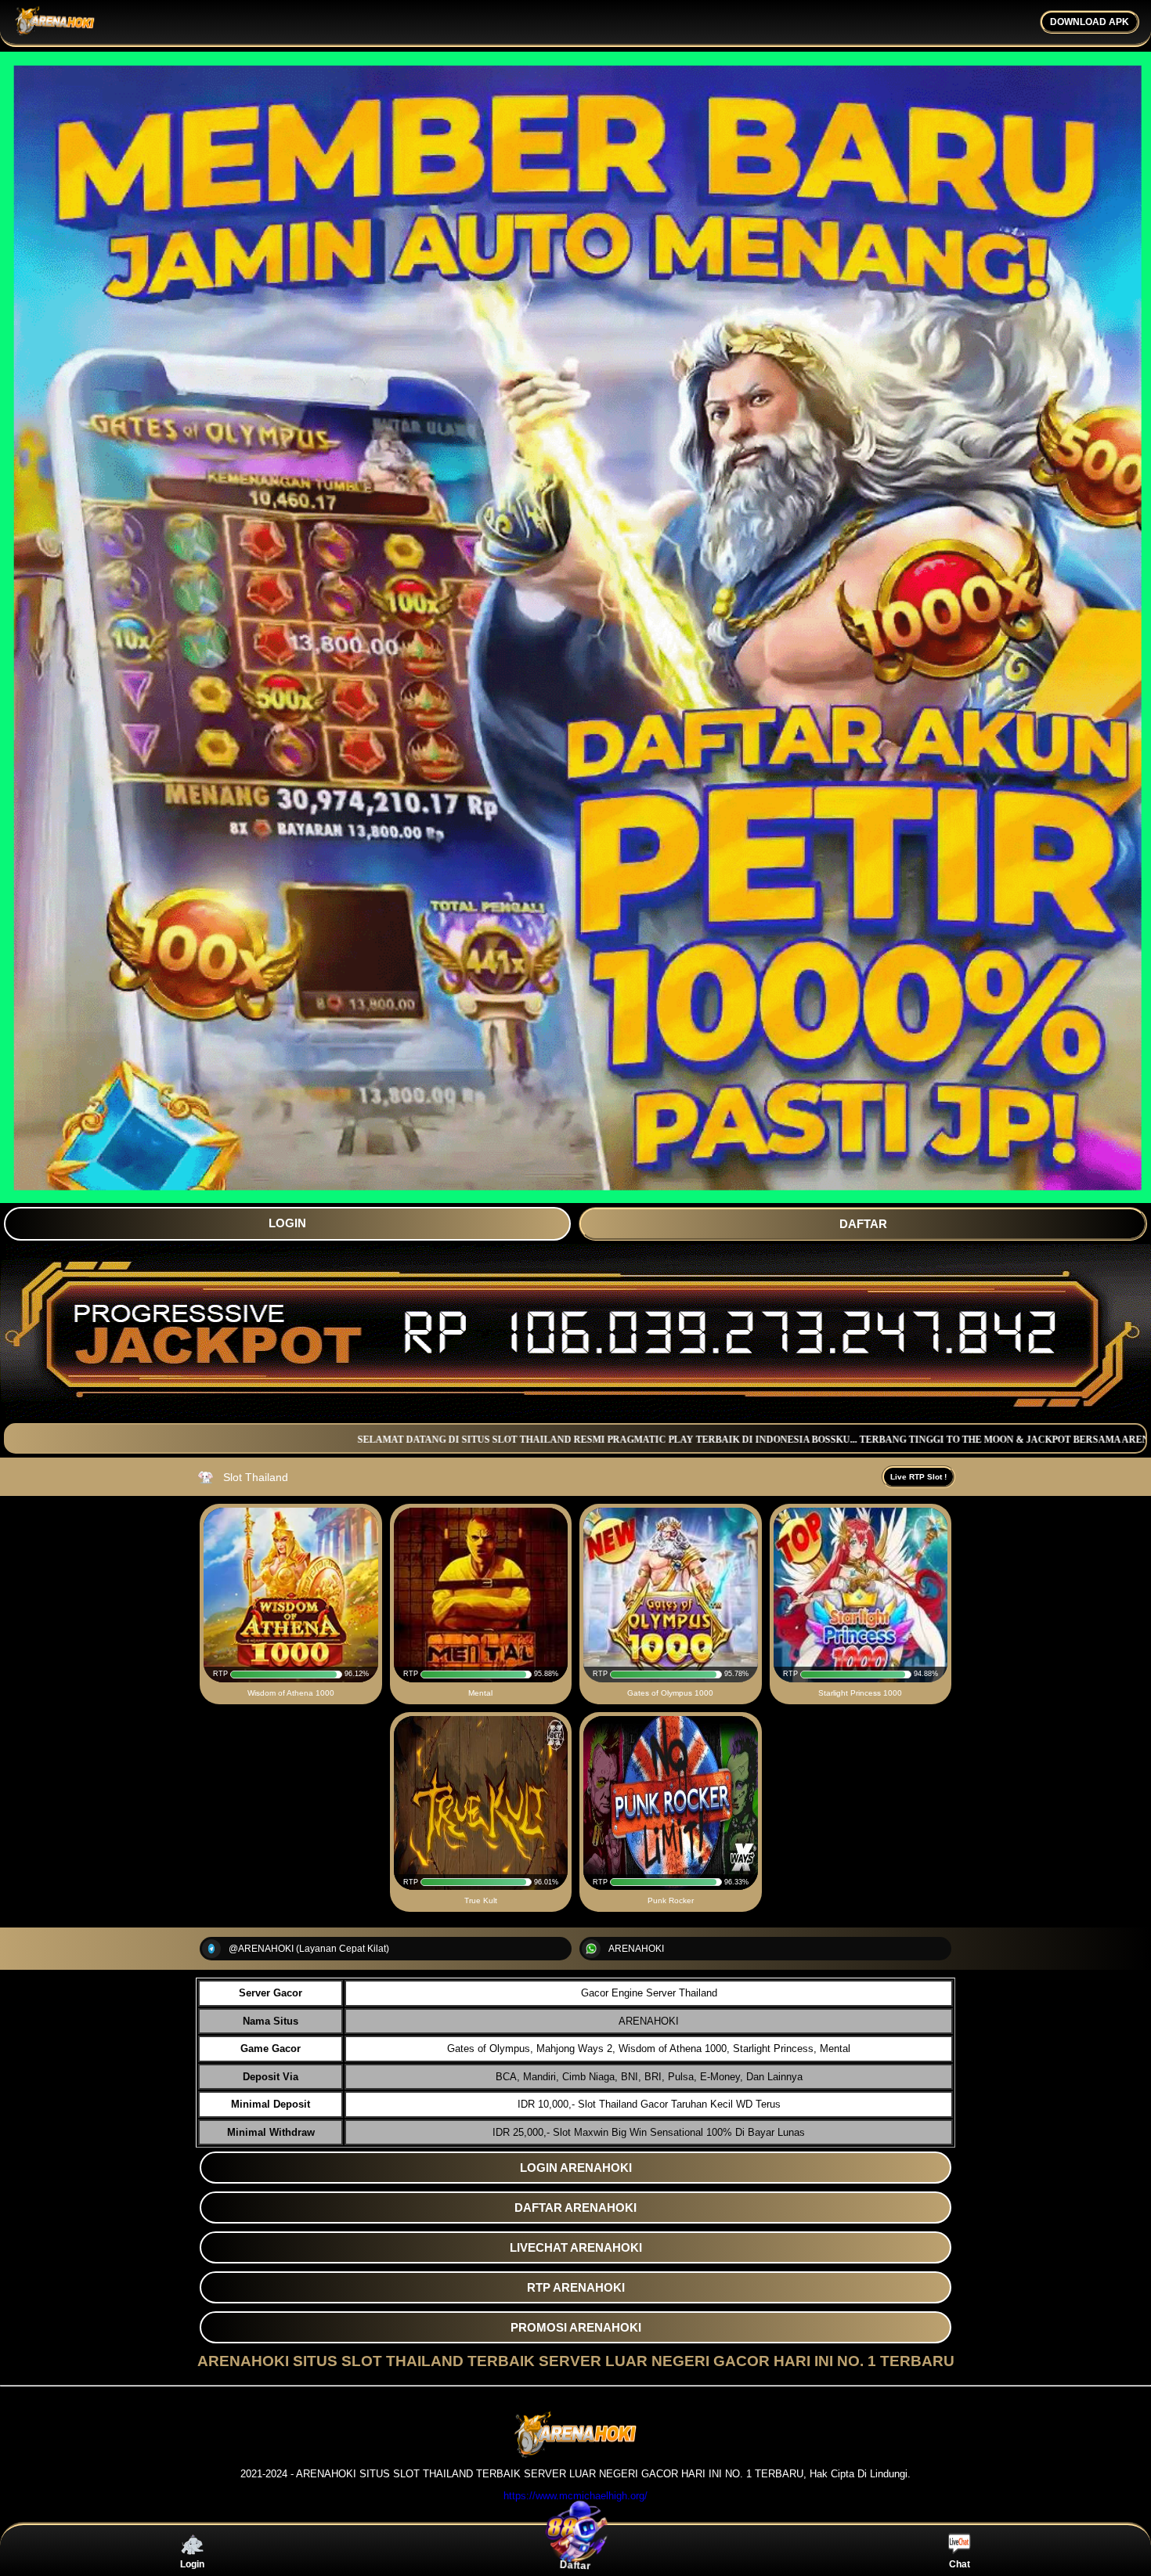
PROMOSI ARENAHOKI (576, 2327)
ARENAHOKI (636, 1949)
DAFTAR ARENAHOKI (575, 2207)
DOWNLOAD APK (1090, 22)
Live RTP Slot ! (918, 1477)
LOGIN (287, 1223)
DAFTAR (863, 1224)
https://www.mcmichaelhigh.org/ (575, 2496)
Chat (960, 2564)
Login (192, 2564)
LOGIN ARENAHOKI (576, 2168)
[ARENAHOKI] (575, 2454)
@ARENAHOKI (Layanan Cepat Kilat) (309, 1949)
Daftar (575, 2565)
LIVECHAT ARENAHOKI (576, 2247)
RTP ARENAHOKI (576, 2287)
